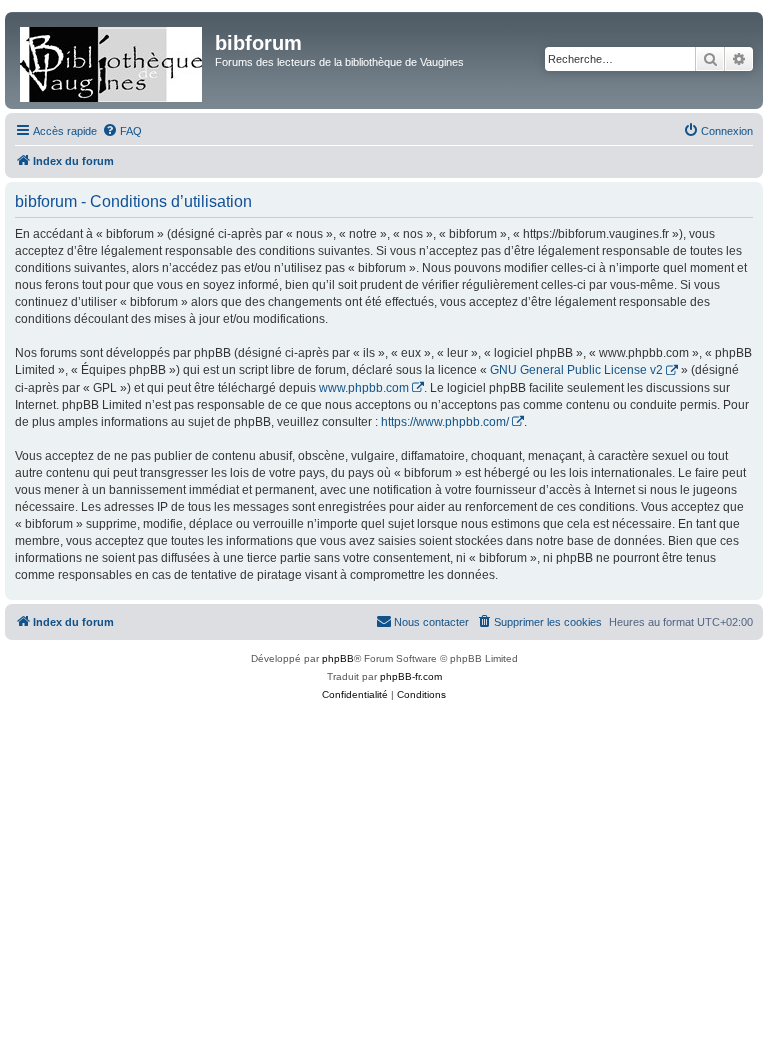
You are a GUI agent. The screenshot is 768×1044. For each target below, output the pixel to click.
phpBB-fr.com (411, 676)
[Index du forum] (112, 60)
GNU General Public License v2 (576, 370)
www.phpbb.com (364, 388)
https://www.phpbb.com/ (445, 422)
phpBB (338, 658)
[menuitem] (122, 131)
